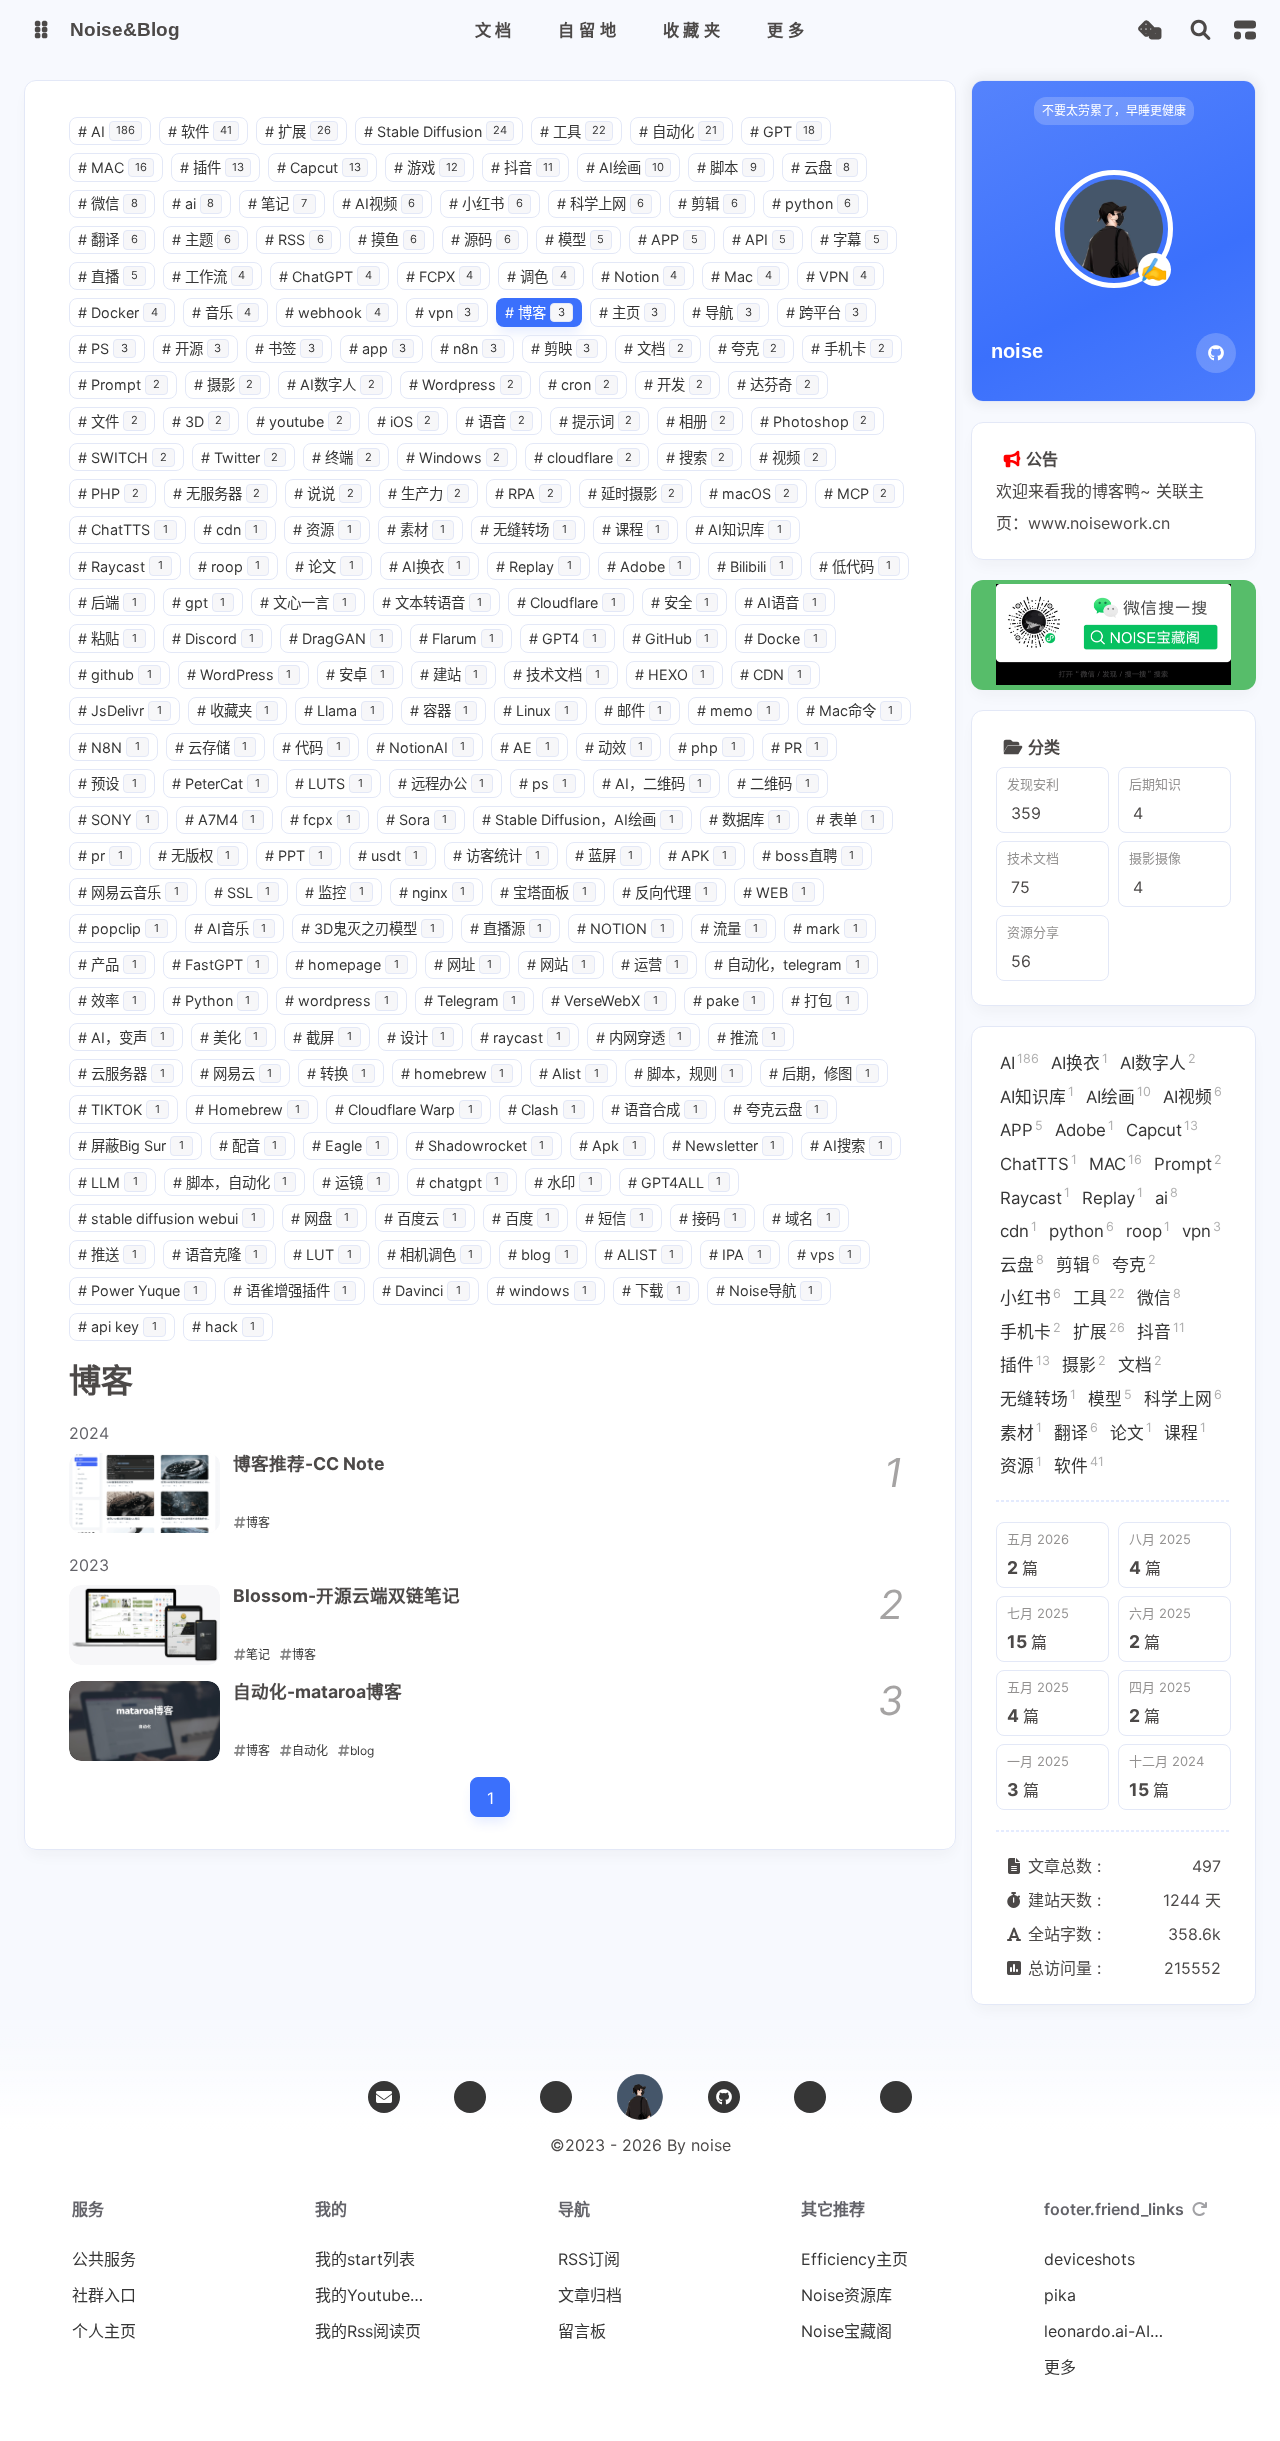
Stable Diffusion (435, 131)
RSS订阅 (589, 2259)
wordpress (337, 1000)
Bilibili (750, 566)
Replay (534, 566)
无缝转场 (523, 529)
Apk (608, 1145)
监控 (334, 892)
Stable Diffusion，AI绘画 (578, 819)
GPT (782, 131)
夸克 (748, 348)
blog (538, 1254)
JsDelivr (120, 710)
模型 (575, 239)
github (115, 674)
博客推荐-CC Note (309, 1463)
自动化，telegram (787, 964)
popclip (118, 928)
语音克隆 (215, 1254)
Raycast (120, 566)
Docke (781, 638)
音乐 (222, 312)
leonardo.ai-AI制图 (1104, 2331)
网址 (463, 964)
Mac (741, 276)
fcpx (320, 819)
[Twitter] (470, 2097)
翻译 (108, 239)
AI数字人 (331, 384)
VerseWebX (604, 1000)
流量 (729, 928)
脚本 (727, 167)
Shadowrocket (480, 1145)
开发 (674, 384)
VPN (837, 276)
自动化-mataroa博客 (317, 1691)
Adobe (645, 566)
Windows (453, 457)
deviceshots (1089, 2259)
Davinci (421, 1290)
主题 (202, 239)
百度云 (420, 1218)
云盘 (821, 167)
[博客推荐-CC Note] (144, 1493)
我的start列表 (365, 2259)
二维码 (773, 783)
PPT (294, 855)
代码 (311, 747)
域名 (801, 1218)
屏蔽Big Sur (131, 1145)
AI (106, 131)
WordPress (239, 674)
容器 (439, 710)
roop (229, 566)
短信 (614, 1218)
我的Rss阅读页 (368, 2331)
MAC (112, 167)
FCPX (440, 276)
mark (825, 928)
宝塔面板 (543, 892)
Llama (339, 710)
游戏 (426, 167)
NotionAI (421, 747)
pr (100, 855)
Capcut (319, 167)
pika (1060, 2295)
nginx (432, 892)
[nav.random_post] (1149, 30)
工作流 (209, 276)
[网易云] (810, 2097)
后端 (107, 602)
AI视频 (379, 203)
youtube (299, 421)
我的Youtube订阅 (375, 2295)
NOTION (621, 928)
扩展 (298, 131)
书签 (285, 348)
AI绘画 (625, 167)
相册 (696, 421)
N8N (109, 747)
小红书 (486, 203)
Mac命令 (850, 710)
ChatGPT (325, 276)
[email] (384, 2097)
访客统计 (496, 855)
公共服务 (104, 2259)
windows (542, 1290)
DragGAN (336, 638)
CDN (771, 674)
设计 (416, 1037)
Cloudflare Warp (404, 1109)
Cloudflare (566, 602)
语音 (495, 421)
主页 (629, 312)
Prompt (119, 384)
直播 (108, 276)
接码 (708, 1218)
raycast (520, 1037)
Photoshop (814, 421)
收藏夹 (233, 710)
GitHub (671, 638)
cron (579, 384)
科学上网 (601, 203)
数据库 (745, 819)
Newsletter (724, 1145)
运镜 (351, 1182)
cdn (231, 529)
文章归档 (590, 2295)
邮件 (633, 710)
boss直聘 (808, 855)
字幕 (850, 239)
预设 (107, 783)
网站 (556, 964)
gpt (199, 602)
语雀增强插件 (290, 1290)
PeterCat (216, 783)
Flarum (457, 638)
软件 (200, 131)
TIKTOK (119, 1109)
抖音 (522, 167)
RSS (294, 239)
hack (224, 1326)
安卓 (355, 674)
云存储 (211, 747)
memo (734, 710)
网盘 (320, 1218)
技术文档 (556, 674)
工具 (573, 131)
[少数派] (896, 2097)
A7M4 (220, 819)
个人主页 (104, 2331)
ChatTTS (123, 529)
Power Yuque (138, 1290)
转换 (336, 1073)
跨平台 (823, 312)
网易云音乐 (128, 892)
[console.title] (1245, 30)
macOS (749, 493)
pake (725, 1000)
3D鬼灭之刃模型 (368, 928)
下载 (651, 1290)
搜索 (696, 457)
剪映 (561, 348)
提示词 (596, 421)
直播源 (506, 928)
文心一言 (303, 602)
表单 (845, 819)
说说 (324, 493)
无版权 (194, 855)
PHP (108, 493)
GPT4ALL (675, 1182)
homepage (347, 964)
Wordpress (462, 384)
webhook (333, 312)
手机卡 (848, 348)
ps (543, 783)
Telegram (470, 1000)
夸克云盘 (776, 1109)
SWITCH (122, 457)
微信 (108, 203)
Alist (569, 1073)
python (812, 203)
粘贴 (107, 638)
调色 (537, 276)
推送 (107, 1254)
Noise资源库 (846, 2295)
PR (795, 747)
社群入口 (104, 2295)
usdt (388, 855)
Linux (536, 710)
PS (103, 348)
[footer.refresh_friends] (1200, 2209)
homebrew (453, 1073)
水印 (563, 1182)
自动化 (678, 131)
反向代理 (665, 892)
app (378, 348)
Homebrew (248, 1109)
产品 (107, 964)
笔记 (277, 203)
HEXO (670, 674)
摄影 (224, 384)
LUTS (329, 783)
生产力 (425, 493)
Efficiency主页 (854, 2259)
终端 (342, 457)
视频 (789, 457)
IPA (735, 1254)
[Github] (1216, 353)
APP (668, 239)
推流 (746, 1037)
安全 (680, 602)
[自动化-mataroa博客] (144, 1721)
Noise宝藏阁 (846, 2331)
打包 (820, 1000)
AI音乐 (230, 928)
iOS (404, 421)
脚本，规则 (684, 1073)
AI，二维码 (652, 783)
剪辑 (708, 203)
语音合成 (654, 1109)
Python (211, 1000)
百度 (521, 1218)
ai (193, 203)
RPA (524, 493)
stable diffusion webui (167, 1218)
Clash (542, 1109)
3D (197, 421)
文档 (654, 348)
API (759, 239)
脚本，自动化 (230, 1182)
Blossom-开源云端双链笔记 (346, 1595)
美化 (229, 1037)
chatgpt (458, 1182)
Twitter (240, 457)
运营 (650, 964)
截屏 (322, 1037)
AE (525, 747)
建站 (449, 674)
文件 (108, 421)
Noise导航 (765, 1290)
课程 (631, 529)
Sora (417, 819)
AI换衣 (425, 566)
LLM (108, 1182)
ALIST (639, 1254)
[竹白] (556, 2097)
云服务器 (121, 1073)
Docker (118, 312)
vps (825, 1254)
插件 (212, 167)
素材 (416, 529)
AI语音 (780, 602)
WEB (774, 892)
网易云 (236, 1073)
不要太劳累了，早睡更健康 (1114, 110)
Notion (639, 276)
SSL (242, 892)
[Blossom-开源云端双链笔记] (144, 1625)
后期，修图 (819, 1073)
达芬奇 (774, 384)
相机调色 (430, 1254)
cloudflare (583, 457)
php (707, 747)
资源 (322, 529)
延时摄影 (632, 493)
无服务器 (217, 493)
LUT (322, 1254)
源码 (481, 239)
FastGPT (216, 964)
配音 (248, 1145)
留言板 (582, 2331)
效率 (107, 1000)
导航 (722, 312)
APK (697, 855)
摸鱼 (388, 239)
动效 (614, 747)
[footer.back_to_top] (640, 2097)
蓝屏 (604, 855)
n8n (468, 348)
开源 (192, 348)
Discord (213, 638)
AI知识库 (738, 529)
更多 (1060, 2367)
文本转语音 (432, 602)
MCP (856, 493)
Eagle (346, 1145)
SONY (114, 819)
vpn (443, 312)
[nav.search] (1200, 30)
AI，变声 (121, 1037)
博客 (535, 312)
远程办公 (441, 783)
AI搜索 (846, 1145)
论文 (324, 566)
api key (117, 1326)
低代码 (855, 566)
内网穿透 (639, 1037)
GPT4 (563, 638)
